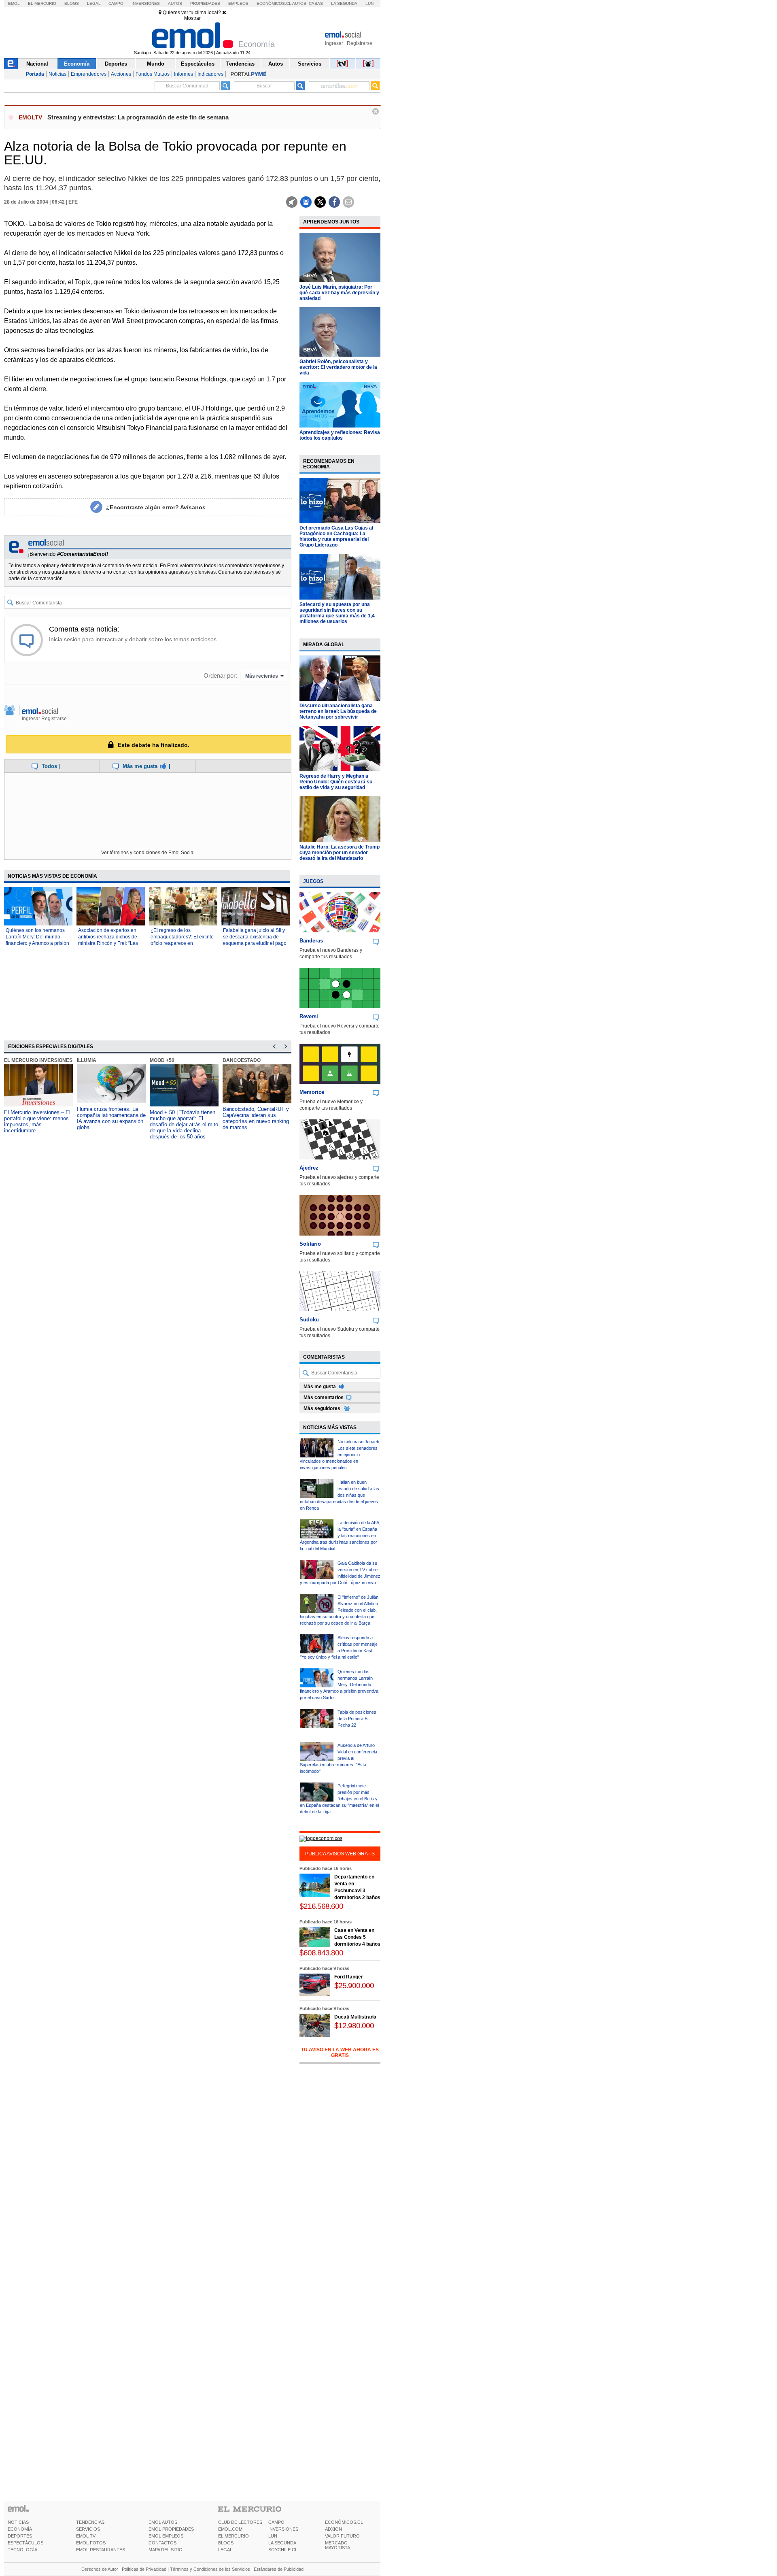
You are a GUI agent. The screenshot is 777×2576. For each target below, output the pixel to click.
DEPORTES (20, 2536)
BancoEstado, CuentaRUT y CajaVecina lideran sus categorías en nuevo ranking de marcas (256, 1118)
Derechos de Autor (100, 2569)
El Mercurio (42, 3)
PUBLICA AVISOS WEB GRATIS (340, 1854)
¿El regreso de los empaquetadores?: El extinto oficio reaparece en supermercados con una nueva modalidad (182, 943)
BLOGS (226, 2543)
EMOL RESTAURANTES (101, 2550)
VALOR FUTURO (342, 2536)
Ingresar (334, 43)
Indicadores (210, 74)
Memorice (312, 1092)
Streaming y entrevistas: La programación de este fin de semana (138, 117)
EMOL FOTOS (91, 2543)
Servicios (310, 64)
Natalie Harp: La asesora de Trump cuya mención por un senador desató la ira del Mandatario (340, 853)
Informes (184, 74)
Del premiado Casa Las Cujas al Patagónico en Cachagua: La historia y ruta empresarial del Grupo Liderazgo (336, 536)
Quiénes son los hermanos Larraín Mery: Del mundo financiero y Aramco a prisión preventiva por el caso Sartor (339, 1685)
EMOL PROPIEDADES (171, 2529)
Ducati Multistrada (355, 2017)
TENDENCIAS (90, 2522)
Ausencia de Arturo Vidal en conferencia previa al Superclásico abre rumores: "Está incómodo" (339, 1758)
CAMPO (276, 2522)
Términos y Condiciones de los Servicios (210, 2569)
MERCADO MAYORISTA (338, 2545)
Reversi (309, 1016)
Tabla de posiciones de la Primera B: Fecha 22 (357, 1719)
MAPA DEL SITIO (166, 2550)
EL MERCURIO (234, 2536)
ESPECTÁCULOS (25, 2543)
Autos (175, 3)
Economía (77, 64)
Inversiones (146, 3)
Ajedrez (309, 1168)
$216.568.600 (321, 1906)
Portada (35, 74)
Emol (14, 3)
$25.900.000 (354, 1986)
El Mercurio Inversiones (38, 1060)
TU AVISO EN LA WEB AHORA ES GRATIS (340, 2053)
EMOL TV (86, 2536)
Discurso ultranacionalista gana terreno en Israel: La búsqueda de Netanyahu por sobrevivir (338, 711)
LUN (273, 2536)
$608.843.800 (321, 1953)
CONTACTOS (162, 2543)
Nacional (37, 64)
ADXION (333, 2529)
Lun (369, 3)
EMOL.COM (230, 2529)
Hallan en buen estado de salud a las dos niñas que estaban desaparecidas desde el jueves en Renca (340, 1495)
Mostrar (192, 18)
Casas (316, 3)
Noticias (57, 74)
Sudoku (309, 1320)
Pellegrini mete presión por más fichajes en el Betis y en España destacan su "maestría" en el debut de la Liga (339, 1799)
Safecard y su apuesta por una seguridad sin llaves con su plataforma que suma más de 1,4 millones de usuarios (337, 613)
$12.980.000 (354, 2026)
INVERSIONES (283, 2529)
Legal (94, 3)
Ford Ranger (349, 1977)
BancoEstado (242, 1060)
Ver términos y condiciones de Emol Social (148, 853)
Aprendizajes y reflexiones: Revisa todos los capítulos (340, 435)
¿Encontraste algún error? (156, 507)
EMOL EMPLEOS (166, 2536)
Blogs (72, 3)
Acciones (121, 74)
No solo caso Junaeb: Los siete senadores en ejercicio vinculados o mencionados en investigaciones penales (340, 1455)
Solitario (310, 1244)
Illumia (87, 1060)
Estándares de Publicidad (279, 2569)
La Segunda (344, 3)
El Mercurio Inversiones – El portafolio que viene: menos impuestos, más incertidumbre (37, 1121)
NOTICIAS (18, 2522)
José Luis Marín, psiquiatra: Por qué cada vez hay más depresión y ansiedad (339, 293)
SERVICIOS (88, 2529)
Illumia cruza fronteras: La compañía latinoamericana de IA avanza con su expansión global (111, 1118)
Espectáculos (198, 64)
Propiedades (205, 3)
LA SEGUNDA (282, 2543)
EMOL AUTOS (163, 2522)
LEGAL (225, 2550)
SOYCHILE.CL (283, 2550)
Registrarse (360, 43)
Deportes (116, 64)
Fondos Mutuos (153, 74)
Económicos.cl (274, 3)
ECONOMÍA (20, 2529)
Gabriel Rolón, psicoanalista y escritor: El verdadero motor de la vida (338, 367)
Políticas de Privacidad (144, 2569)
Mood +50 (162, 1060)
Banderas (311, 941)
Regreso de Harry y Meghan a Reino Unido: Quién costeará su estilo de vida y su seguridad (336, 782)
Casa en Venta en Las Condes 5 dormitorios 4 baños (357, 1937)
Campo (116, 3)
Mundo (156, 64)
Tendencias (240, 64)
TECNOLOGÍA (22, 2550)
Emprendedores (89, 74)
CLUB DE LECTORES (240, 2522)
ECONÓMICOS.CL (344, 2522)
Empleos (238, 3)
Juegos (313, 881)
